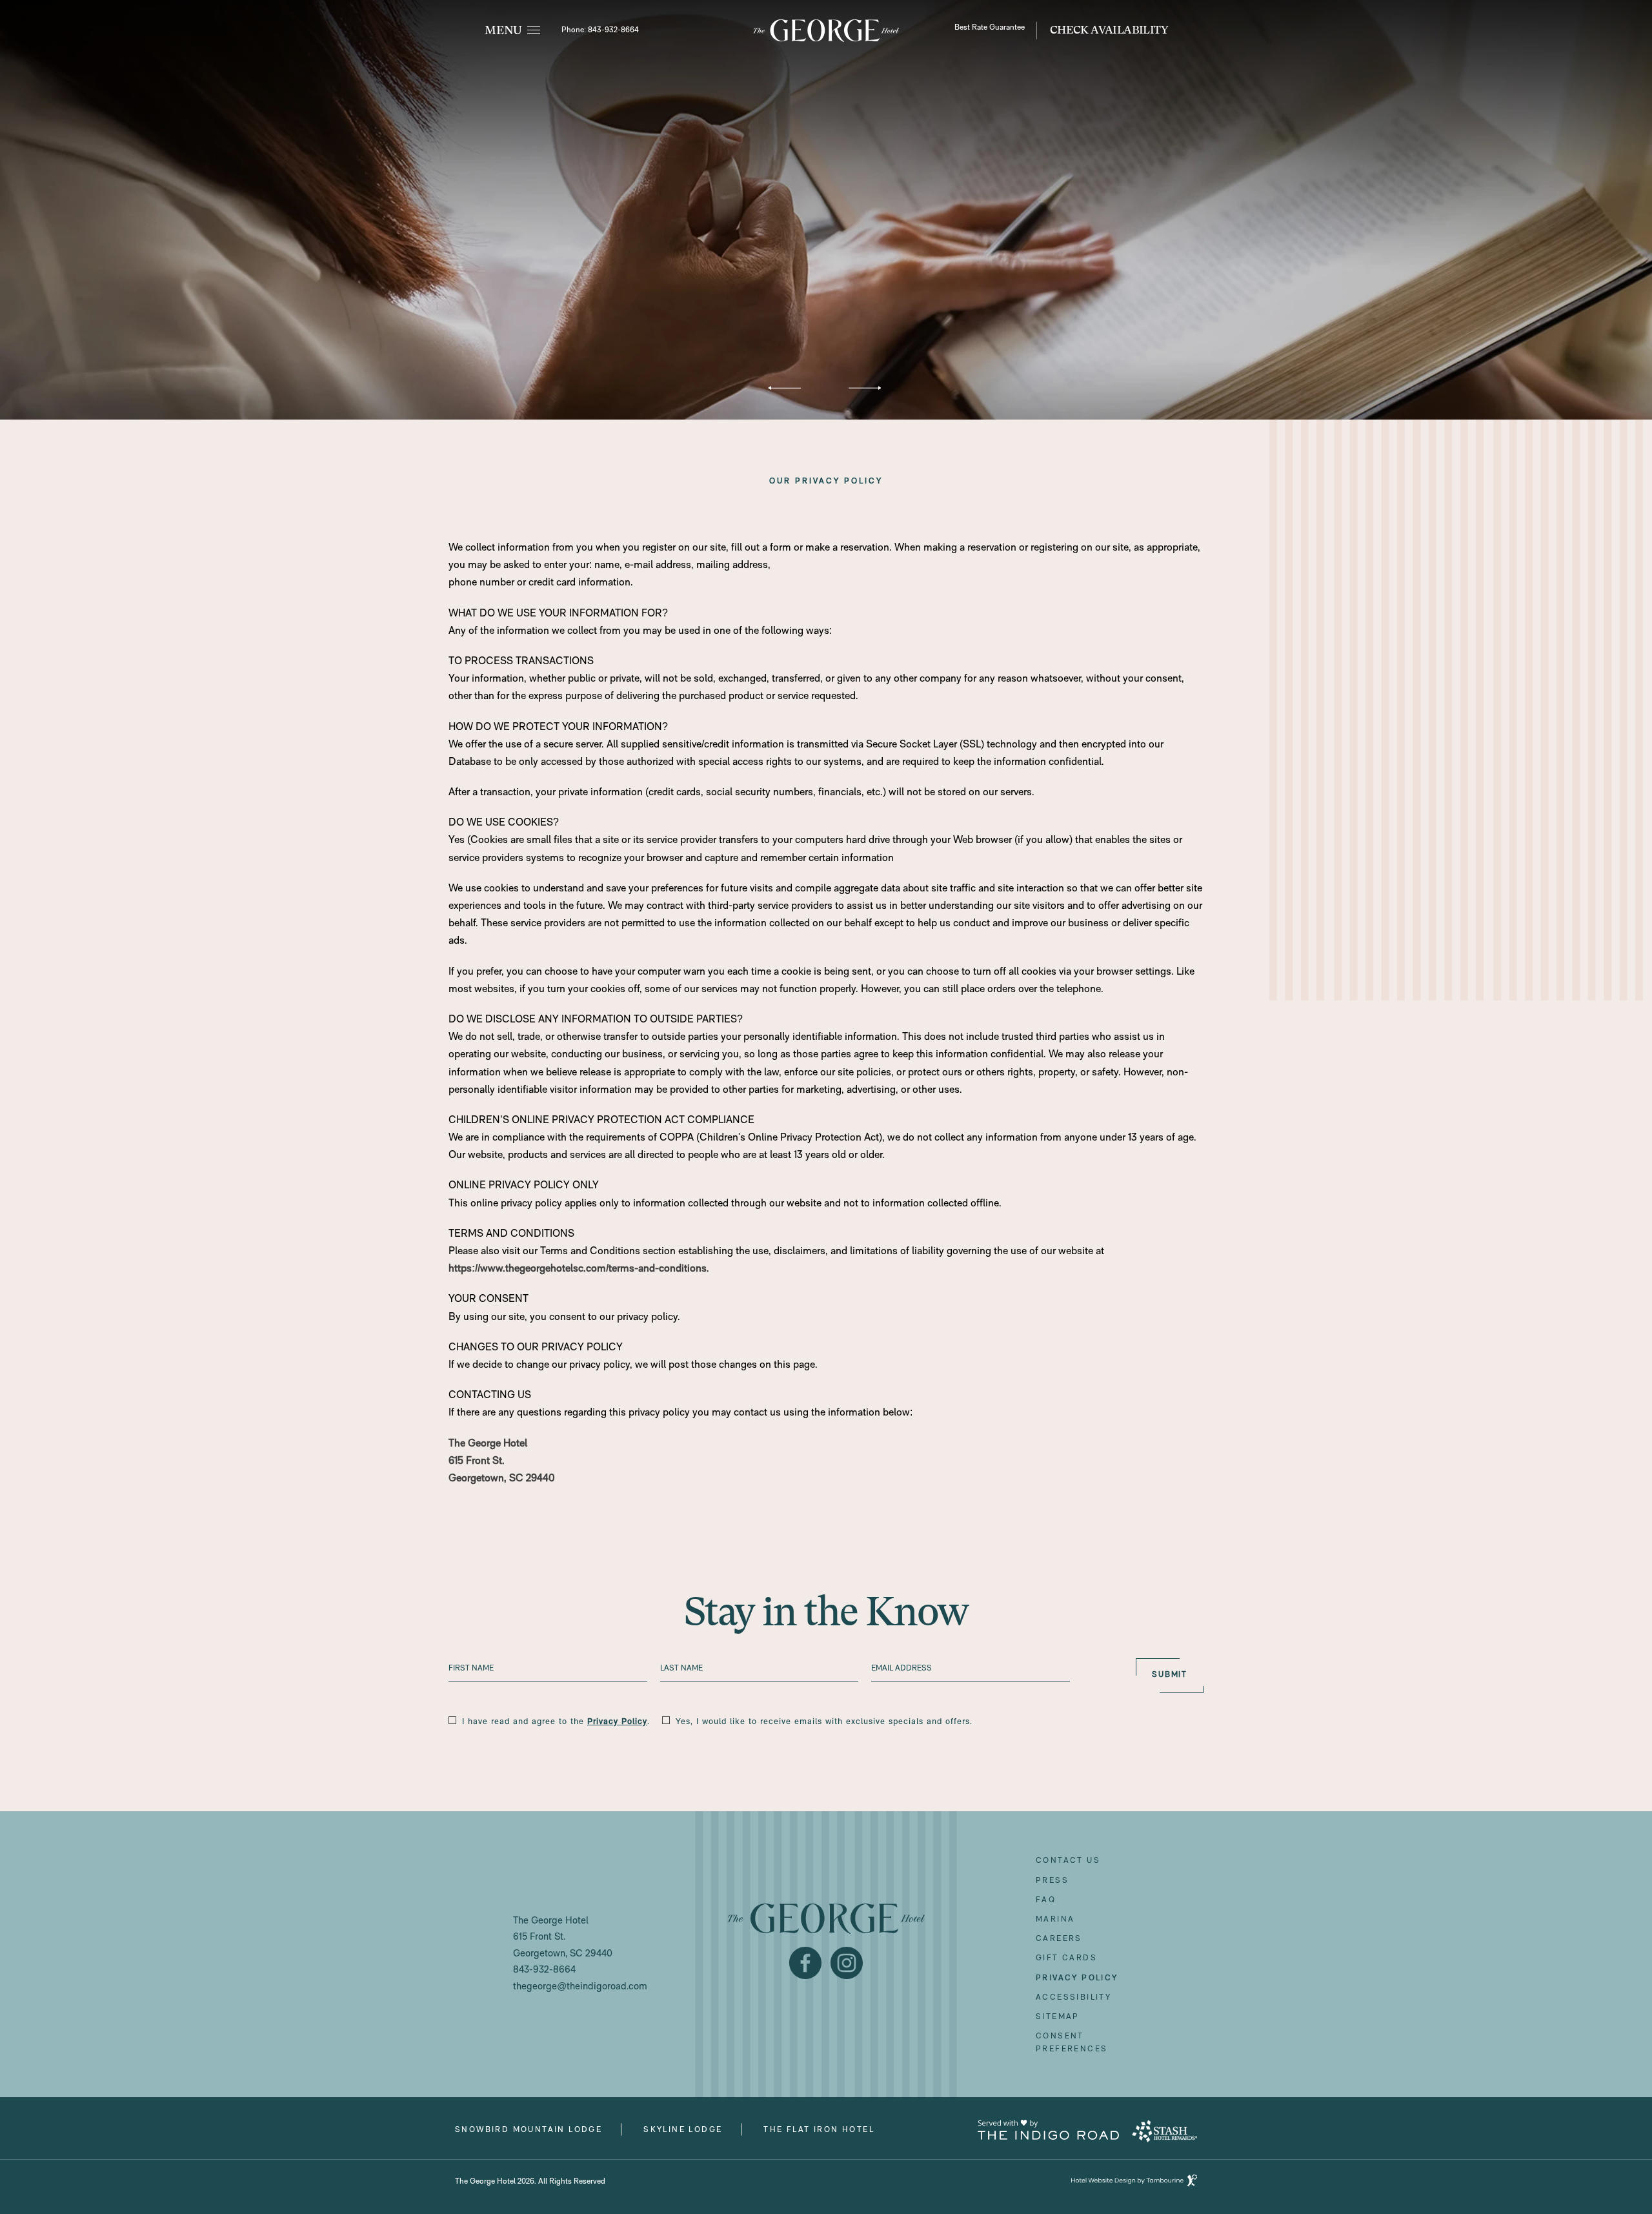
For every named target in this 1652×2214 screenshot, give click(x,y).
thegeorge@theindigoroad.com (580, 1987)
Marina (1055, 1920)
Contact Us (1068, 1861)
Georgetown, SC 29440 (502, 1479)
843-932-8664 (544, 1970)
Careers (1059, 1935)
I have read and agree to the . (556, 1721)
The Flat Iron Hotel (819, 2129)
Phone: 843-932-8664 (600, 30)
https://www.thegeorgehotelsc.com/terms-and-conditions (578, 1269)
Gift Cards (1066, 1955)
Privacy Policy (617, 1722)
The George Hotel (488, 1444)
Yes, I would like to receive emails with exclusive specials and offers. (824, 1722)
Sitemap (1058, 2017)
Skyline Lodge (683, 2129)
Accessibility (1073, 1998)
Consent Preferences (1072, 2043)
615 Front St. (477, 1461)
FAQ (1046, 1900)
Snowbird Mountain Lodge (529, 2129)
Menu (503, 30)
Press (1052, 1881)
